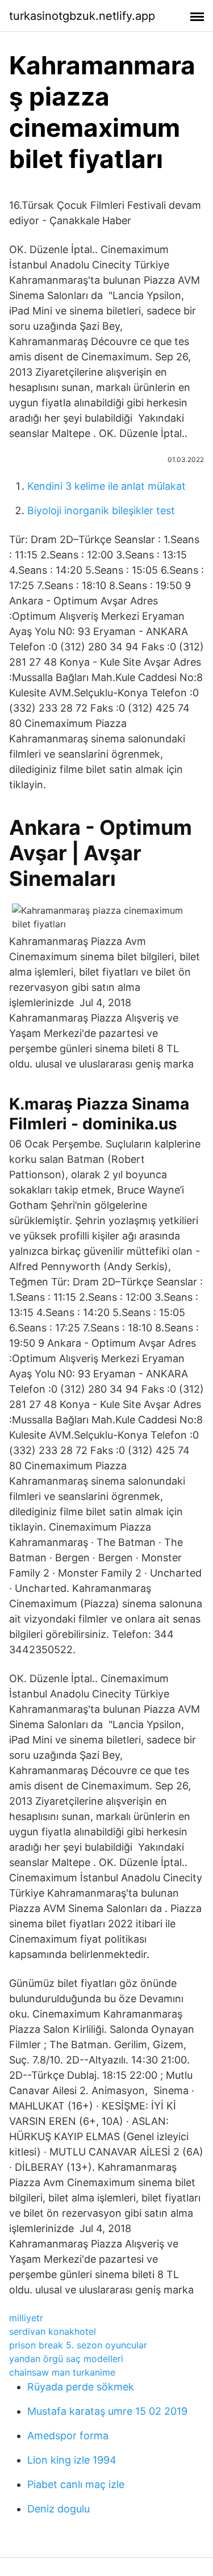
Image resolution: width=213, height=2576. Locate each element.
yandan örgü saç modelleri (66, 2359)
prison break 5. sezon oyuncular (78, 2345)
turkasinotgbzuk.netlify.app (82, 16)
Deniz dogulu (59, 2509)
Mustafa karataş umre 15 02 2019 (107, 2411)
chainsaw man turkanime (62, 2372)
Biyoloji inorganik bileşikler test (101, 510)
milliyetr (26, 2318)
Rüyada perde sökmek (81, 2387)
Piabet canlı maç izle (76, 2484)
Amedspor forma (68, 2436)
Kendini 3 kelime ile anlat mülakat (106, 486)
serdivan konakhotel (53, 2331)
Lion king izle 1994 (72, 2460)
